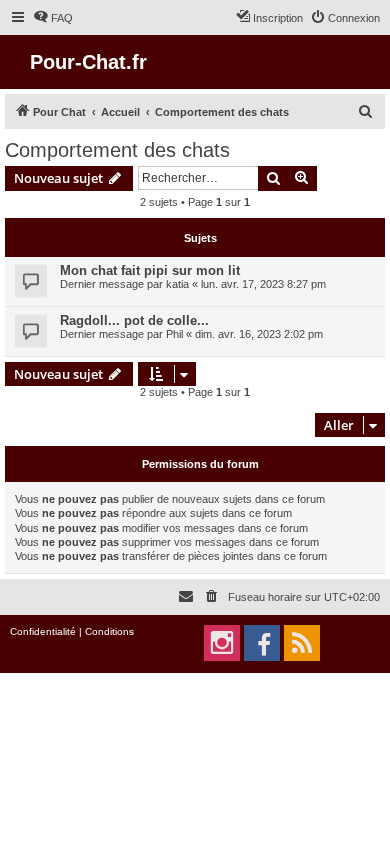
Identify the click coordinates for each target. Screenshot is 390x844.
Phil (174, 334)
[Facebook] (262, 643)
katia (177, 284)
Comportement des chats (117, 150)
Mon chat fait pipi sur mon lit (150, 270)
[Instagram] (222, 643)
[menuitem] (53, 18)
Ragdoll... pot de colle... (134, 320)
